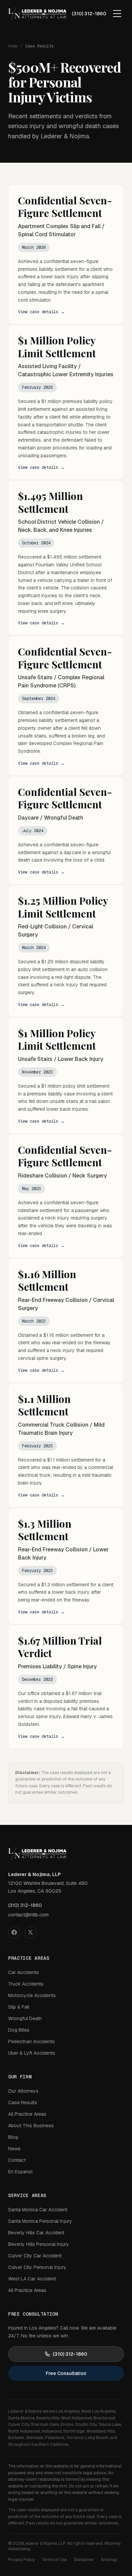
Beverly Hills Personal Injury (39, 2244)
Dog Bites (19, 2030)
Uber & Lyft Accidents (32, 2053)
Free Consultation (66, 2373)
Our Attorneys (23, 2091)
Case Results (23, 2102)
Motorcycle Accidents (32, 1995)
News (14, 2149)
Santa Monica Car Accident (38, 2210)
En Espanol (20, 2172)
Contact (17, 2160)
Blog (13, 2137)
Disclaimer (84, 2560)
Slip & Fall (19, 2007)
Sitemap (109, 2560)
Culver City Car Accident (35, 2256)
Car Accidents (24, 1972)
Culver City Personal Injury (37, 2267)
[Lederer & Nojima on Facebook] (14, 1932)
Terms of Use (54, 2560)
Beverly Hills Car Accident (36, 2233)
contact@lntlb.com (28, 1915)
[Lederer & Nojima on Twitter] (30, 1932)
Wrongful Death (25, 2018)
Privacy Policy (21, 2560)
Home (13, 46)
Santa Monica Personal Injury (40, 2221)
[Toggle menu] (117, 14)
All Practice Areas (27, 2114)
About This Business (31, 2126)
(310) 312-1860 (89, 14)
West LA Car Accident (32, 2279)
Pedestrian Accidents (31, 2041)
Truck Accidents (26, 1984)
